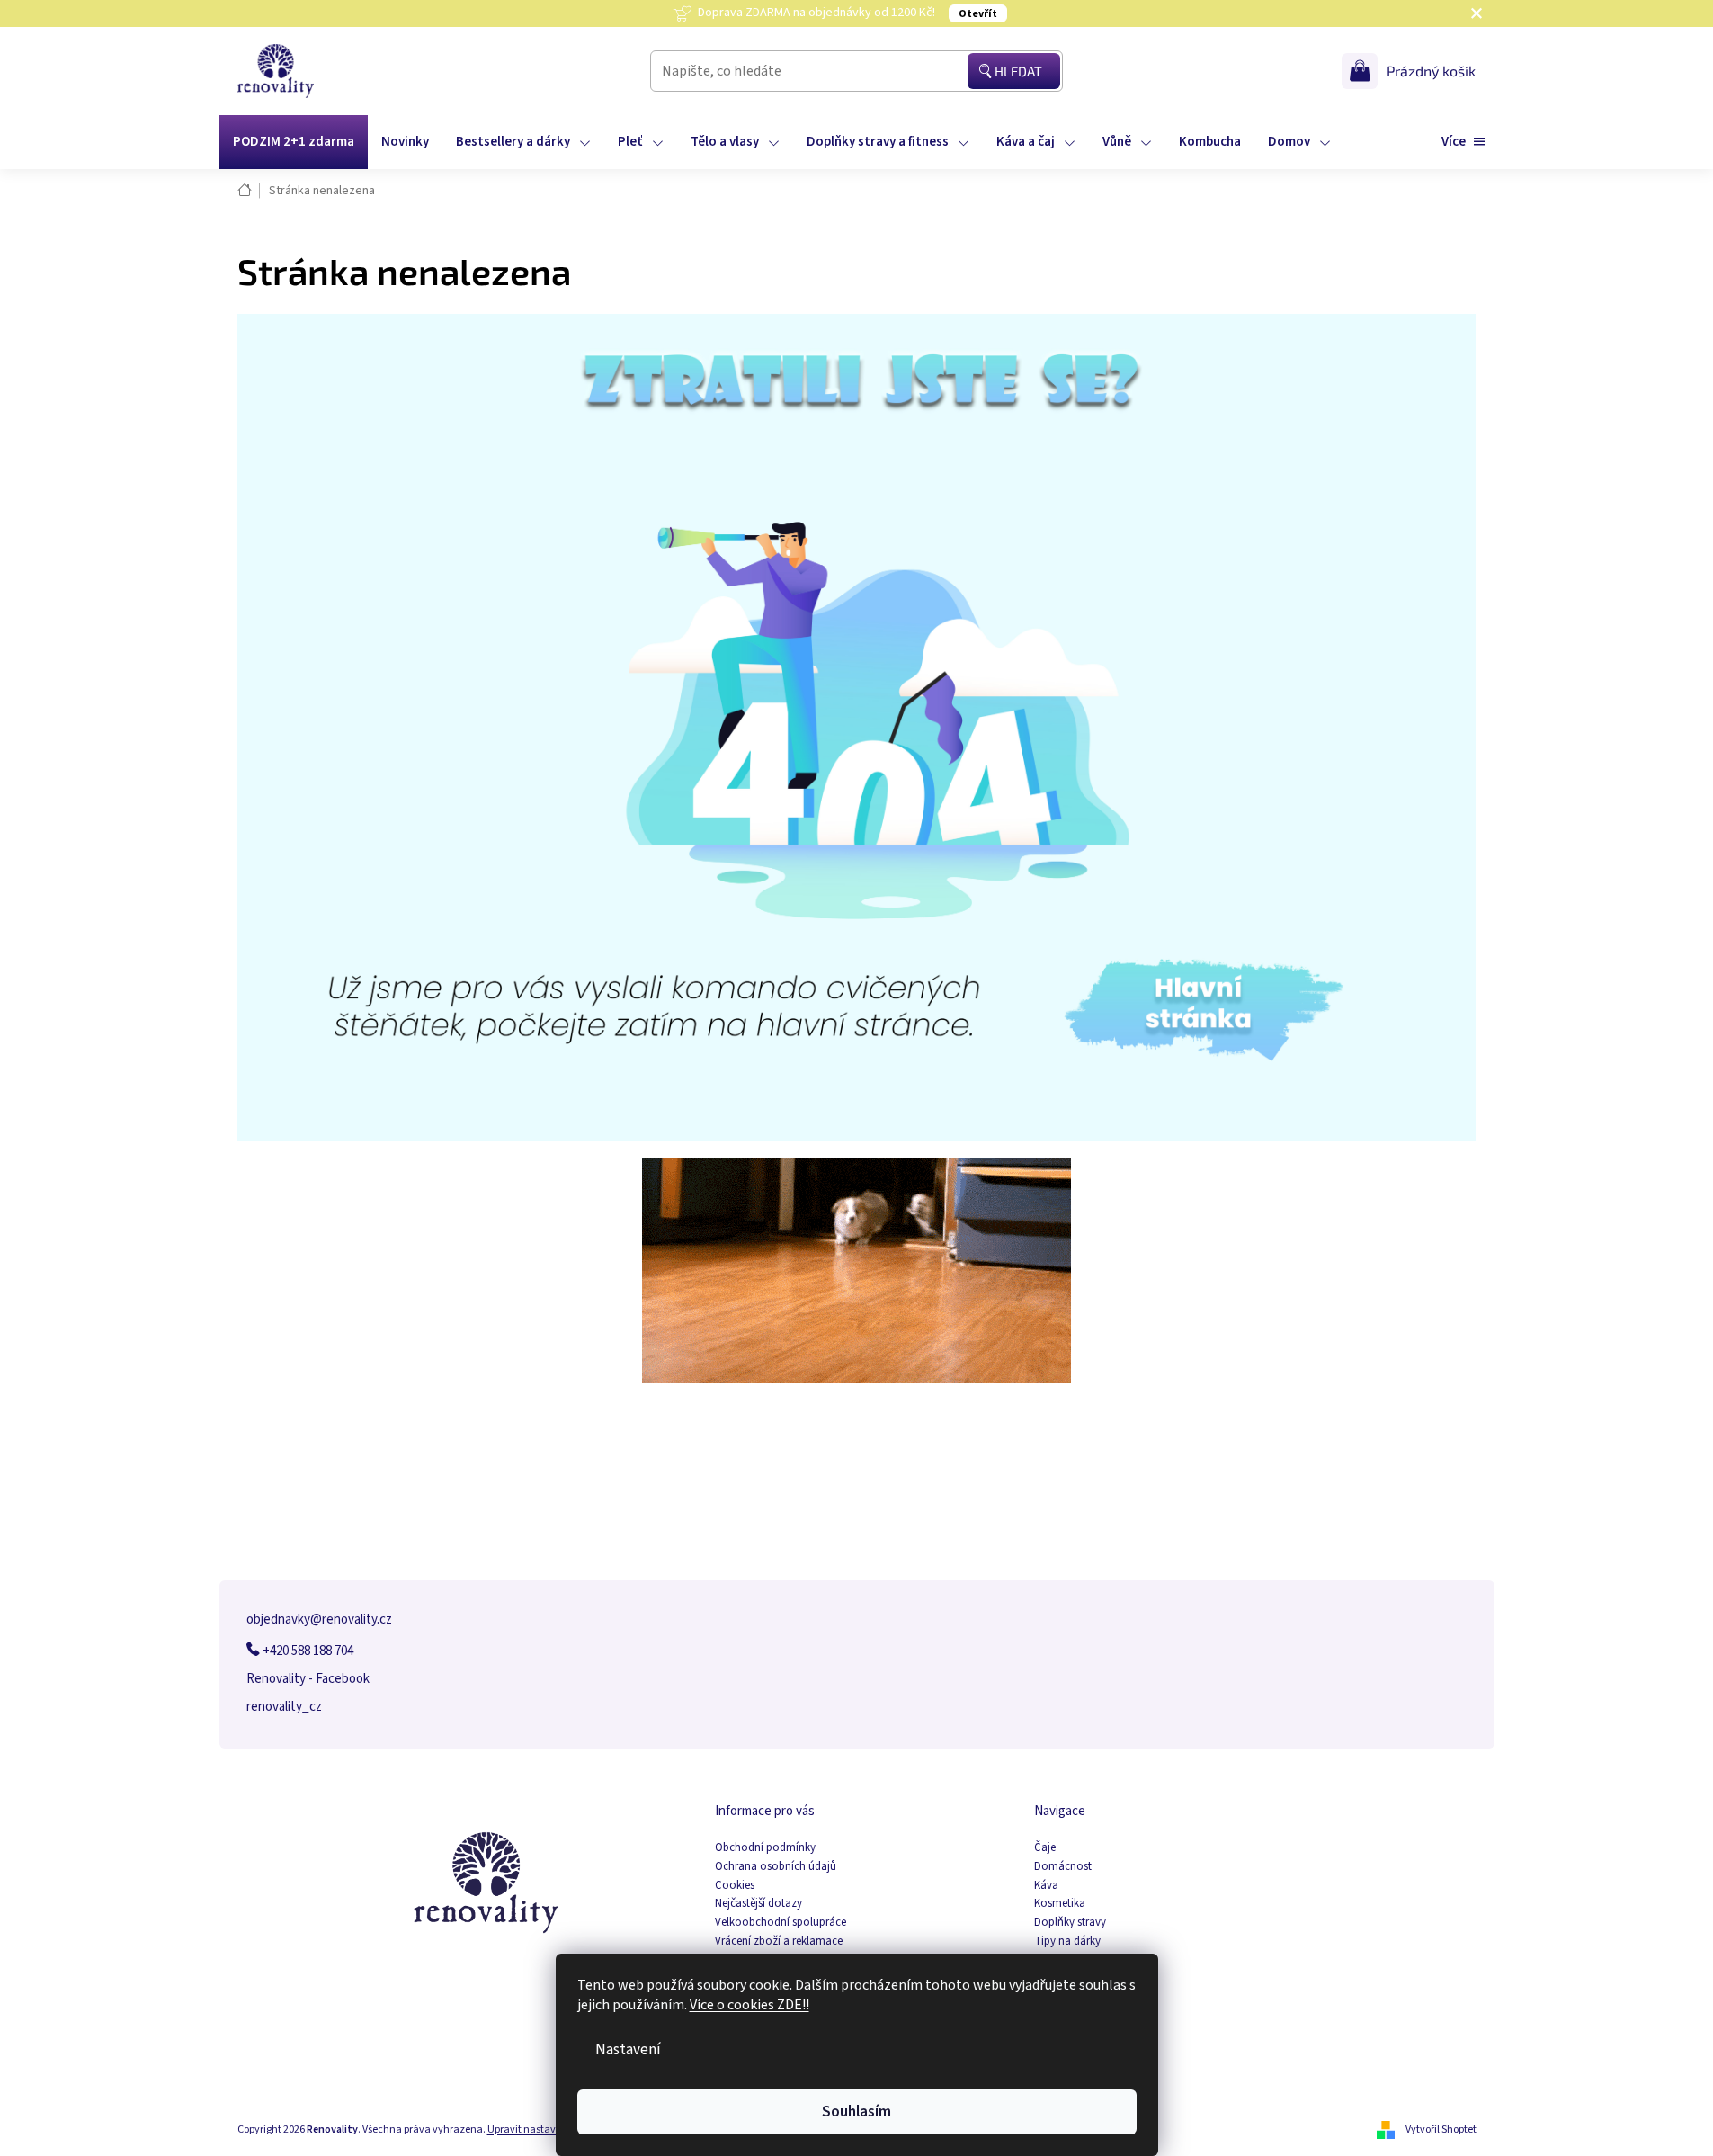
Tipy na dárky (1067, 1941)
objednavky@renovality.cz (319, 1619)
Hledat (1018, 71)
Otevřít (978, 14)
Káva (1046, 1886)
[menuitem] (294, 142)
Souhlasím (856, 2111)
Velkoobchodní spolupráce (781, 1923)
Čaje (1045, 1848)
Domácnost (1063, 1867)
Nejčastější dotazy (758, 1904)
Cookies (735, 1886)
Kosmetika (1060, 1904)
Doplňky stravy (1070, 1923)
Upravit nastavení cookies (547, 2129)
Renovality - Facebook (308, 1679)
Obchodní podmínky (765, 1848)
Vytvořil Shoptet (1441, 2129)
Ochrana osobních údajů (776, 1867)
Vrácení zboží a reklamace (779, 1941)
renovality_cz (284, 1707)
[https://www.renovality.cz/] (857, 726)
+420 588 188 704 (307, 1651)
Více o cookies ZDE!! (749, 2005)
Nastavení (628, 2049)
